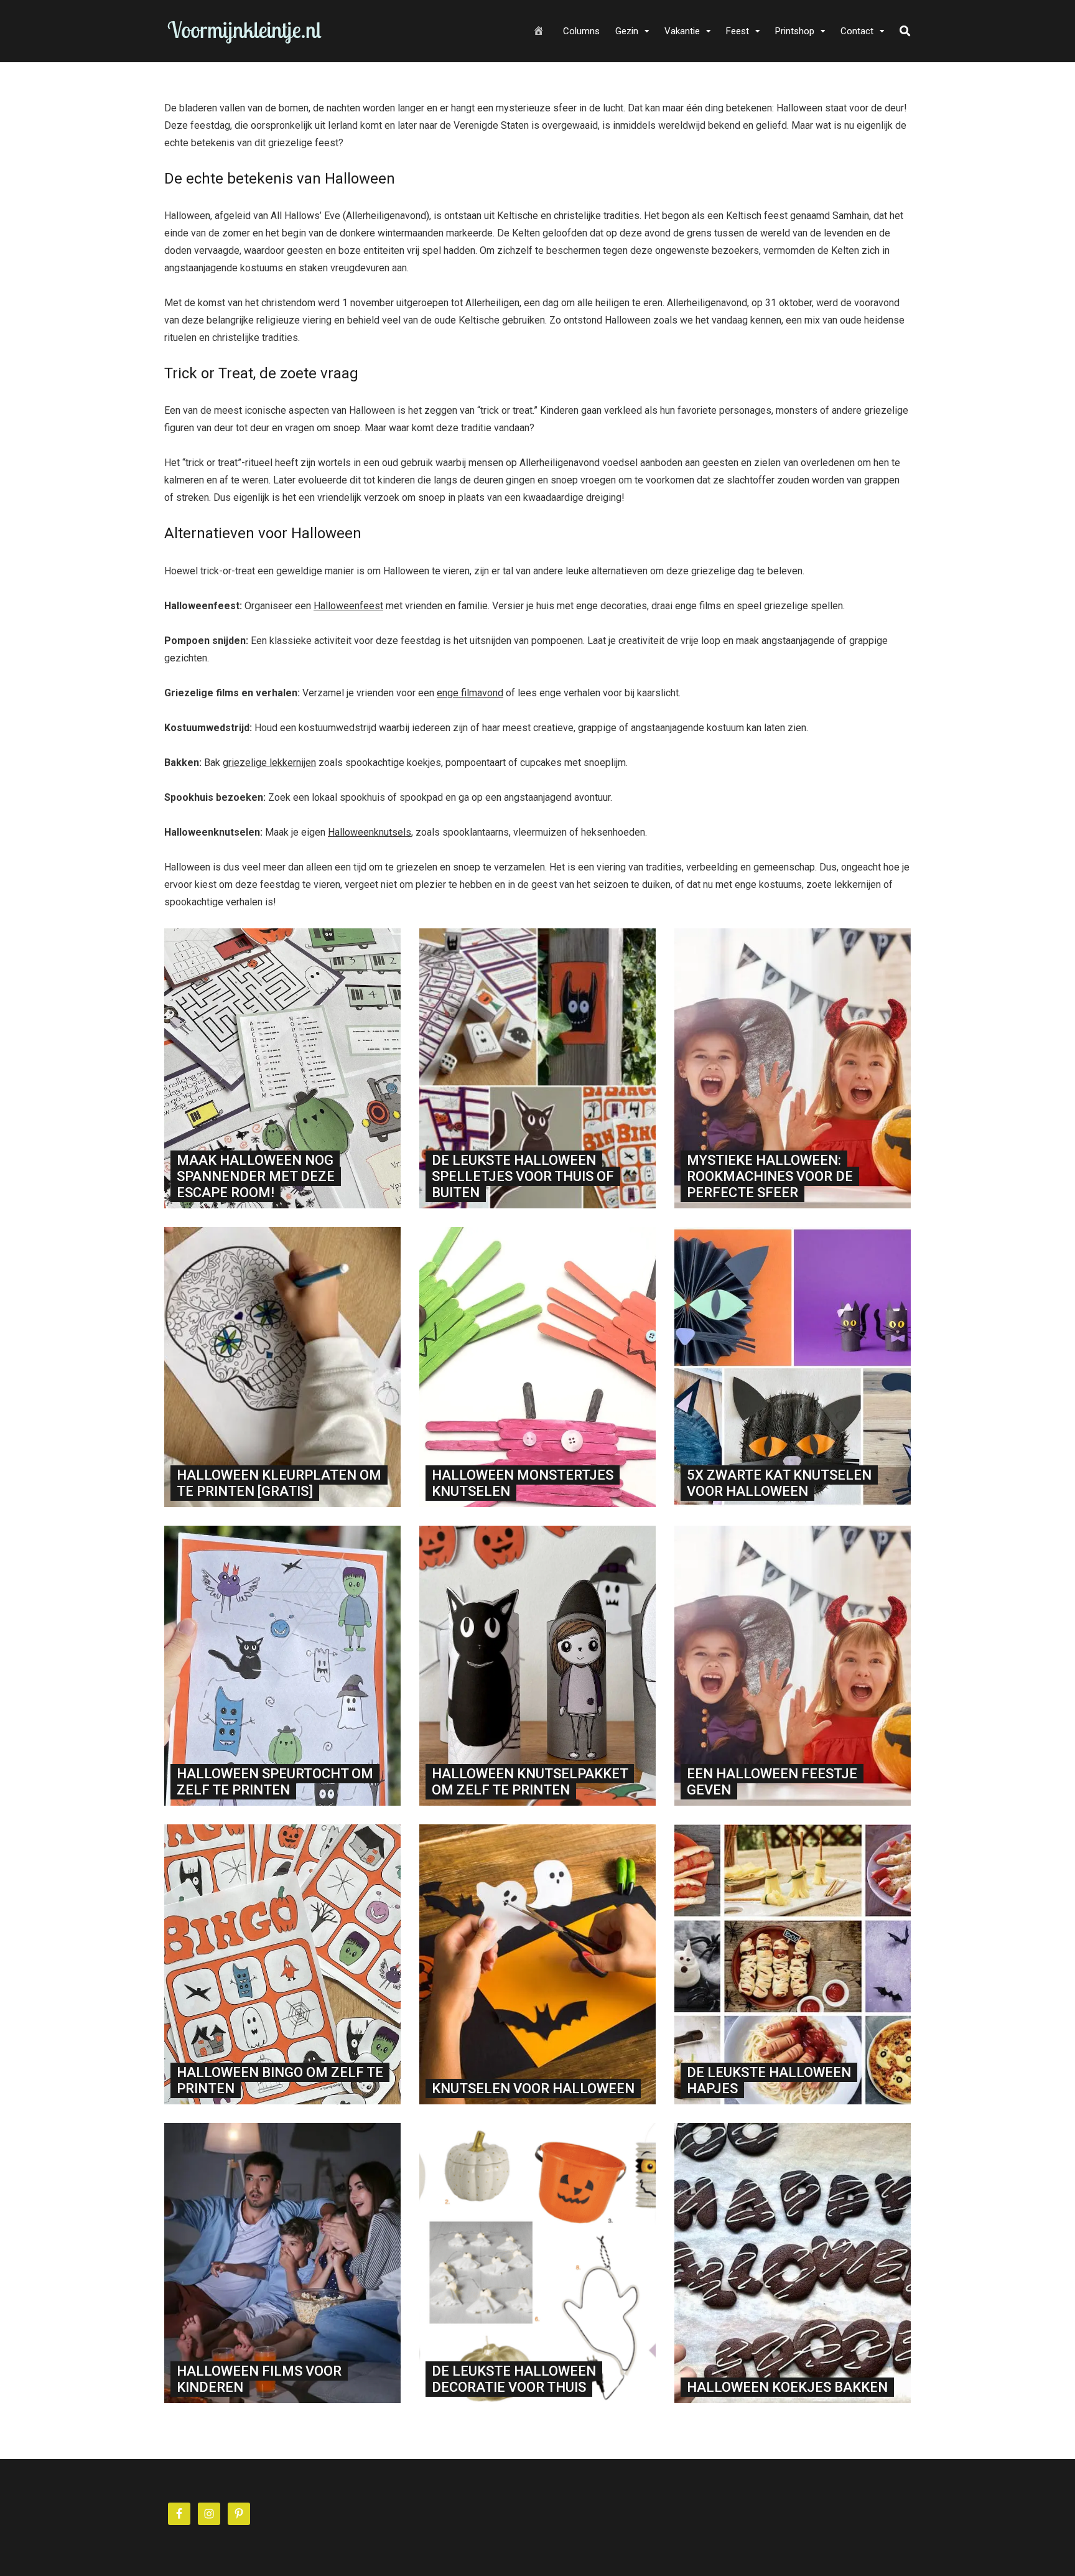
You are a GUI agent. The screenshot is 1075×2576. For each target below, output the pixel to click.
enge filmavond (470, 693)
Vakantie (682, 31)
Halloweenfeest (348, 606)
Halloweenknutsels (370, 832)
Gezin (627, 31)
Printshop (795, 31)
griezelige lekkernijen (269, 763)
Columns (581, 31)
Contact (857, 31)
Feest (738, 31)
